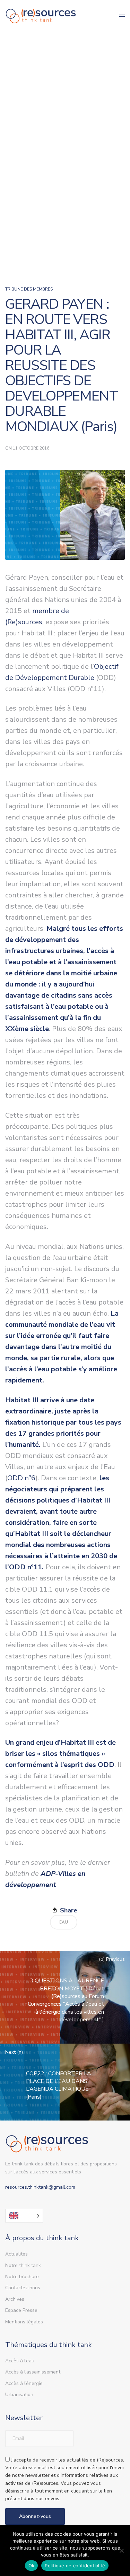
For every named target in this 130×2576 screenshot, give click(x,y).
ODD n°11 (25, 1567)
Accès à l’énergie (24, 2383)
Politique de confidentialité (75, 2566)
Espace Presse (21, 2310)
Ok (32, 2566)
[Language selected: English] (24, 2216)
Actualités (16, 2254)
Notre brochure (22, 2277)
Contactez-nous (23, 2288)
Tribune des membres (29, 289)
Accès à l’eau (20, 2361)
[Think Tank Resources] (41, 15)
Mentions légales (24, 2322)
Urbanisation (19, 2395)
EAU (64, 1922)
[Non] (121, 2551)
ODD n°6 (21, 1478)
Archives (15, 2299)
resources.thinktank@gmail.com (40, 2187)
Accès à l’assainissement (33, 2372)
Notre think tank (23, 2265)
